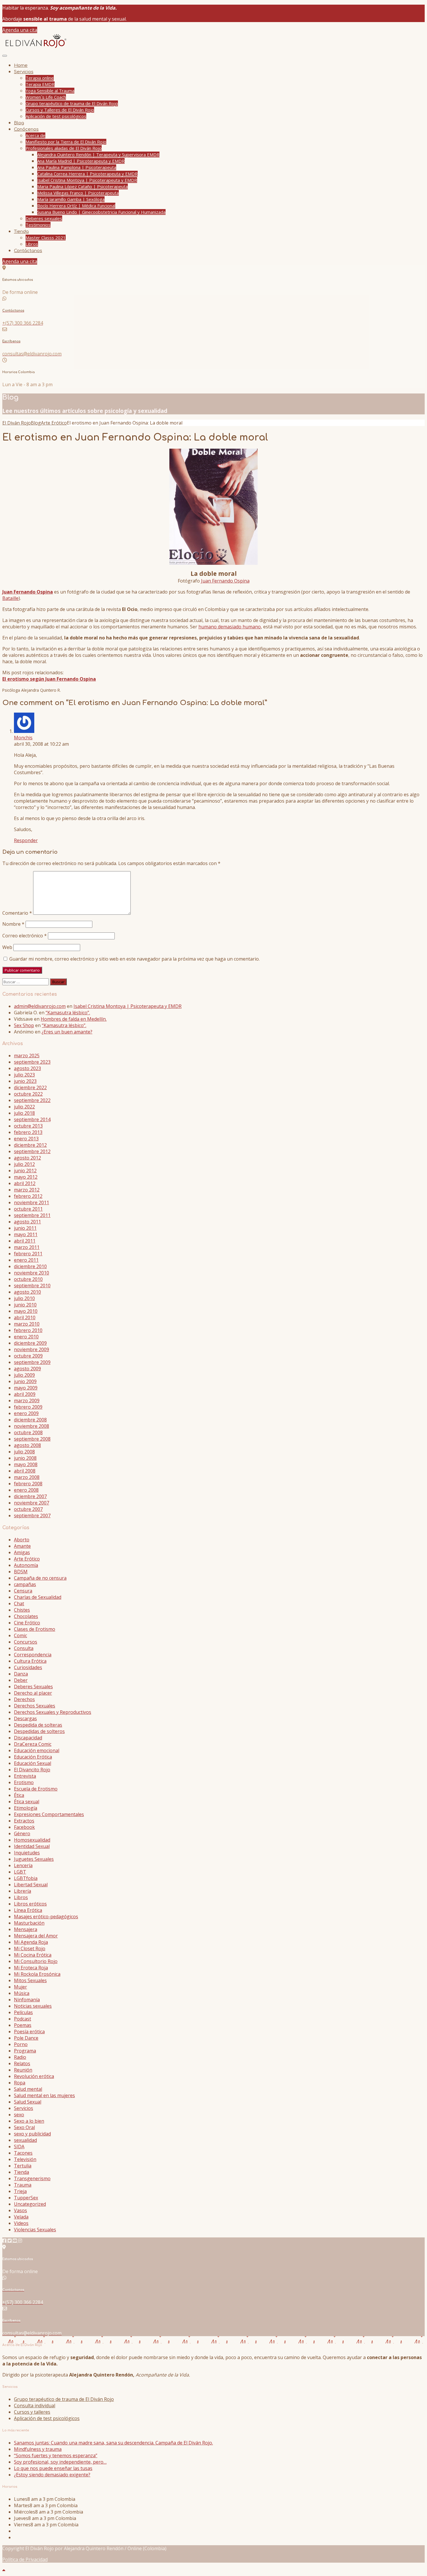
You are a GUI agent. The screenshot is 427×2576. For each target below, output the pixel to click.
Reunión (23, 2070)
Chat (19, 1604)
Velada (21, 2217)
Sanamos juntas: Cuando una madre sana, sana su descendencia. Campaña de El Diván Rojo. (113, 2443)
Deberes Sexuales (33, 1687)
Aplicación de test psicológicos (56, 116)
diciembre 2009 (30, 1343)
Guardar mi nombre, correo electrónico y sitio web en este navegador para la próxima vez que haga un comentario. (134, 959)
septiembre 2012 (32, 1151)
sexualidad (25, 2140)
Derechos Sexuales (35, 1706)
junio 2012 (25, 1171)
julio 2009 (24, 1375)
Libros (32, 244)
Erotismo (24, 1782)
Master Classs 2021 (46, 238)
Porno (21, 2044)
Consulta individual (35, 2406)
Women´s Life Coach (46, 97)
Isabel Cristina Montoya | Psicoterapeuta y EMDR (87, 180)
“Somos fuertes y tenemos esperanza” (56, 2455)
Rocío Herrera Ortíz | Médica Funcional (76, 206)
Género (22, 1833)
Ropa (20, 2083)
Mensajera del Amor (36, 1936)
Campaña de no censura (40, 1578)
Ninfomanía (27, 2000)
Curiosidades (28, 1667)
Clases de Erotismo (35, 1629)
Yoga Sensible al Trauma (50, 91)
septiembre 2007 (32, 1516)
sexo (19, 2115)
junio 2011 (25, 1228)
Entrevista (25, 1776)
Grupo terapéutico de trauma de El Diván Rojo (72, 103)
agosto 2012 (27, 1158)
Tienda (21, 232)
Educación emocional (37, 1750)
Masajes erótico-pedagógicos (46, 1917)
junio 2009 (25, 1381)
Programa (25, 2051)
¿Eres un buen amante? (67, 1032)
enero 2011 (26, 1260)
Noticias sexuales (33, 2006)
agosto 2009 (27, 1369)
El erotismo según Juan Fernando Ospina (49, 679)
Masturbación (29, 1923)
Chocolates (26, 1616)
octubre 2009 (28, 1356)
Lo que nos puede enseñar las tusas (53, 2468)
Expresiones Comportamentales (49, 1814)
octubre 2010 (28, 1279)
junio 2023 (25, 1081)
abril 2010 (25, 1317)
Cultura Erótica (30, 1661)
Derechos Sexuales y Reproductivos (53, 1712)
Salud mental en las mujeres (44, 2095)
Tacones (23, 2153)
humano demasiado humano (230, 627)
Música (22, 1993)
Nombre (13, 924)
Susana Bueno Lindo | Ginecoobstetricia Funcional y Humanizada (101, 212)
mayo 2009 (26, 1388)
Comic (20, 1635)
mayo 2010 (26, 1311)
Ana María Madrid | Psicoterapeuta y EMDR (81, 161)
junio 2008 (25, 1458)
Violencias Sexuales (35, 2230)
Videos (21, 2223)
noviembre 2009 (32, 1349)
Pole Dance (26, 2038)
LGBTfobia (26, 1878)
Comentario (17, 913)
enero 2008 (26, 1490)
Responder (26, 840)
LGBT (20, 1872)
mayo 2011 (26, 1234)
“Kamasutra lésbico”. (68, 1013)
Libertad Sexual (31, 1885)
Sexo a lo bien (29, 2121)
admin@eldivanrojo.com (40, 1006)
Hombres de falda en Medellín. (74, 1019)
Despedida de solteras (38, 1725)
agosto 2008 (27, 1445)
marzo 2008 (27, 1477)
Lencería (23, 1865)
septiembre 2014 (32, 1119)
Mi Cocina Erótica (33, 1955)
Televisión (25, 2159)
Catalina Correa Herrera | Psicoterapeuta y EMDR (87, 174)
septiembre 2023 (32, 1062)
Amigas (22, 1552)
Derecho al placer (33, 1693)
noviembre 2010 (32, 1273)
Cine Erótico (27, 1623)
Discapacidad (28, 1738)
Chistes (22, 1610)
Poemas (23, 2025)
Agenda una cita (20, 30)
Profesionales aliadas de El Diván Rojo (64, 148)
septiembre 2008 (32, 1439)
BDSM (21, 1572)
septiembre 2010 (32, 1286)
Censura (23, 1591)
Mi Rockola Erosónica (37, 1974)
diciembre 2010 (30, 1266)
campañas (25, 1584)
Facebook (24, 1827)
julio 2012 (24, 1164)
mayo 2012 (26, 1177)
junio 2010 (25, 1305)
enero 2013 (26, 1139)
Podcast (23, 2019)
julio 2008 (24, 1452)
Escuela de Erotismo (36, 1789)
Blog (19, 123)
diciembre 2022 (30, 1087)
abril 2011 (25, 1241)
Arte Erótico (27, 1559)
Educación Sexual (33, 1763)
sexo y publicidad (32, 2134)
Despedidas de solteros (39, 1731)
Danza (21, 1674)
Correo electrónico (25, 936)
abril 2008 (25, 1471)
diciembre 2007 (30, 1496)
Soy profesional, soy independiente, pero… (60, 2462)
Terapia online (40, 78)
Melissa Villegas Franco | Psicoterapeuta (78, 193)
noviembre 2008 (32, 1426)
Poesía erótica (29, 2032)
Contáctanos (28, 251)
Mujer (20, 1987)
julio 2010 (24, 1298)
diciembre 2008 (30, 1420)
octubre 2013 (28, 1126)
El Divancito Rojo (32, 1770)
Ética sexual (27, 1802)
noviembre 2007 (32, 1503)
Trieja (20, 2191)
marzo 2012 (27, 1190)
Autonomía (26, 1565)
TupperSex (26, 2198)
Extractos (24, 1821)
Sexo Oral (24, 2127)
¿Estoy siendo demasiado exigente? (52, 2475)
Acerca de (35, 135)
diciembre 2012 (30, 1145)
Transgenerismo (32, 2178)
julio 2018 (24, 1113)
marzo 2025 (27, 1056)
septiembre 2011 (32, 1215)
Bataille (10, 598)
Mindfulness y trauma (38, 2449)
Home (21, 65)
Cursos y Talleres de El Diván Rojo (60, 110)
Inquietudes (27, 1853)
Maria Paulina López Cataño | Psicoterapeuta (82, 186)
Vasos (20, 2210)
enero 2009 (26, 1413)
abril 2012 (25, 1183)
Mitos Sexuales (30, 1980)
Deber (21, 1680)
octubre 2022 (28, 1094)
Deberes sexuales (44, 218)
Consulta (24, 1648)
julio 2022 (24, 1107)
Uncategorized (30, 2204)
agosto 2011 (27, 1222)
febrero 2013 (28, 1132)
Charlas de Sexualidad (38, 1597)
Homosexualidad (32, 1840)
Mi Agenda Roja (31, 1942)
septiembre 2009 (32, 1362)
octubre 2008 (28, 1432)
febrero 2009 (28, 1407)
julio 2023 (24, 1075)
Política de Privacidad (25, 2559)
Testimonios (38, 225)
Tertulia (23, 2166)
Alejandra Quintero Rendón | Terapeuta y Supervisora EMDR (98, 154)
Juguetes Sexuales (34, 1859)
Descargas (25, 1718)
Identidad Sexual (32, 1846)
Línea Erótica (28, 1910)
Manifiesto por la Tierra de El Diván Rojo (66, 142)
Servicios (24, 72)
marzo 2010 (27, 1324)
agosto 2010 (27, 1292)
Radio (20, 2057)
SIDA (19, 2147)
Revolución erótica (34, 2076)
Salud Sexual (28, 2102)
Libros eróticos (30, 1904)
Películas (23, 2012)
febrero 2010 (28, 1330)
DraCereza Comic (33, 1744)
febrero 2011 (28, 1254)
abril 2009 (25, 1394)
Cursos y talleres (32, 2412)
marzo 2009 (27, 1401)
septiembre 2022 (32, 1100)
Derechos (24, 1699)
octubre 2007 (28, 1509)
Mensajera (26, 1929)
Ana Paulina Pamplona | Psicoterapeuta (77, 167)
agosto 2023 (27, 1068)
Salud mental (28, 2089)
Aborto (22, 1540)
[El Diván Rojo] (35, 48)
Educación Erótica (33, 1757)
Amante (22, 1546)
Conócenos (26, 129)
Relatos (22, 2063)
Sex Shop (24, 1025)
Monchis (23, 738)
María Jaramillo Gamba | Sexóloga (71, 199)
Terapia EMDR (40, 84)
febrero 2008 (28, 1484)
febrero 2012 (28, 1196)
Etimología (26, 1808)
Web (7, 947)
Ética (19, 1795)
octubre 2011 (28, 1209)
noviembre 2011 (32, 1202)
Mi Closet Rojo (30, 1948)
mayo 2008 (26, 1464)
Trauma (23, 2185)
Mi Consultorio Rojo (36, 1961)
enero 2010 (26, 1337)
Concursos (26, 1642)
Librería (23, 1891)
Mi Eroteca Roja (31, 1968)
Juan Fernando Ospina (225, 581)
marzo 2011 (27, 1247)
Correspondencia (33, 1655)
